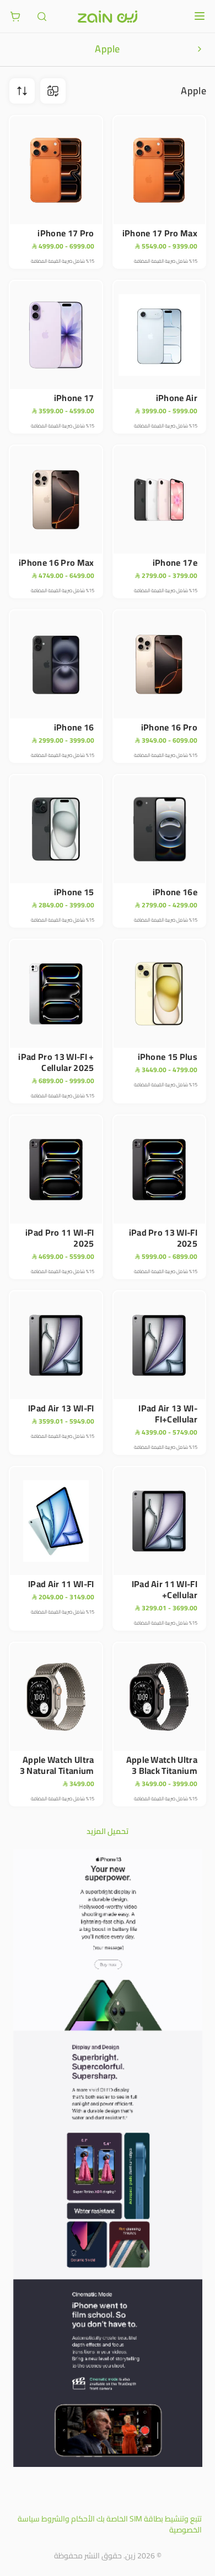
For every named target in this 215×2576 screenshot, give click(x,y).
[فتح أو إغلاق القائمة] (200, 16)
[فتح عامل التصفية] (22, 91)
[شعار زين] (108, 17)
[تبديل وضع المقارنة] (53, 91)
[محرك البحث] (42, 17)
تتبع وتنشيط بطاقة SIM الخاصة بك (149, 2519)
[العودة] (200, 49)
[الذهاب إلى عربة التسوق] (15, 17)
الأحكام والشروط (68, 2519)
